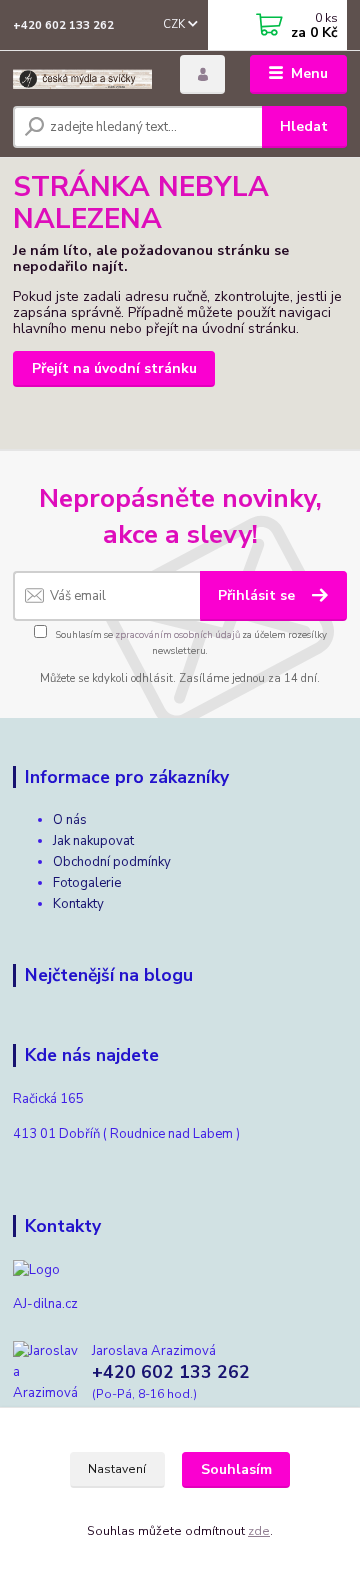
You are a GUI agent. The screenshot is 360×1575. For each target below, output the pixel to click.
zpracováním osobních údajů (177, 634)
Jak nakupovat (93, 841)
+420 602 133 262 (63, 25)
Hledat (304, 126)
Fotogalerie (87, 883)
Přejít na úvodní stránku (114, 368)
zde (259, 1531)
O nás (70, 820)
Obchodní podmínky (112, 862)
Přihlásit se (258, 595)
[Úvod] (82, 74)
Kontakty (78, 904)
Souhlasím (236, 1469)
